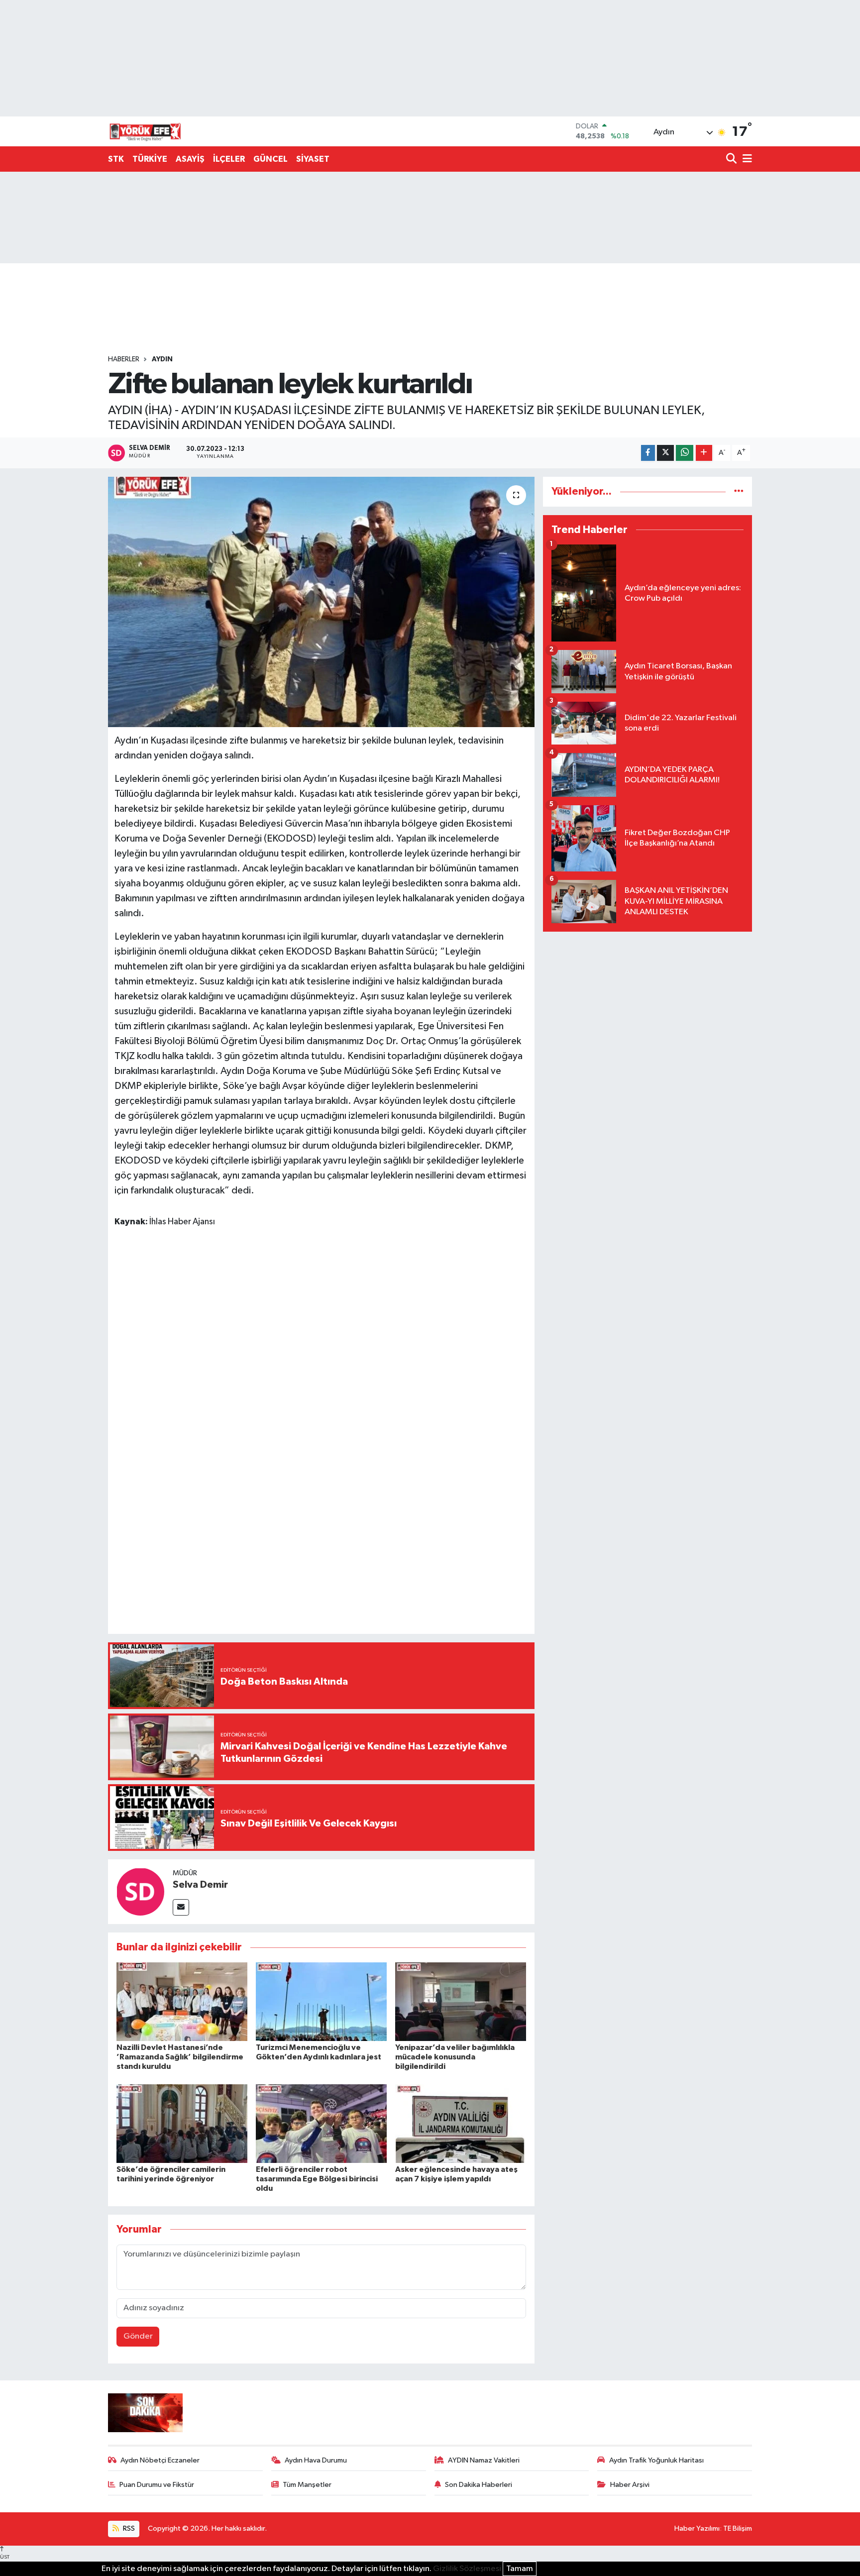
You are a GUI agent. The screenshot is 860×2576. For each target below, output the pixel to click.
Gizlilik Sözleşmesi (467, 2569)
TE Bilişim (738, 2528)
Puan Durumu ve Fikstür (157, 2485)
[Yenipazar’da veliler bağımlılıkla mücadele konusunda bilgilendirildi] (461, 2001)
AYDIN (162, 359)
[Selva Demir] (140, 1891)
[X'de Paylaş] (665, 453)
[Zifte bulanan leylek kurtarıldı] (321, 602)
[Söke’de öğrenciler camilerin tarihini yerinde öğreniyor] (182, 2123)
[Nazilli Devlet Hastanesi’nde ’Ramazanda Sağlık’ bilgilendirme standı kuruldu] (182, 2001)
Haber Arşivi (630, 2485)
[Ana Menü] (746, 160)
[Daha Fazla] (704, 453)
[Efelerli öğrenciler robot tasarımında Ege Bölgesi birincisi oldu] (321, 2123)
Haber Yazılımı (697, 2528)
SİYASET (313, 159)
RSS (128, 2528)
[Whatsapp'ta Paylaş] (685, 453)
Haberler (124, 359)
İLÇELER (229, 159)
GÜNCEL (270, 159)
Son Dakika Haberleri (479, 2485)
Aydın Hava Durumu (316, 2460)
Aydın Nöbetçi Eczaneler (160, 2460)
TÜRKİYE (150, 159)
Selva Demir (200, 1885)
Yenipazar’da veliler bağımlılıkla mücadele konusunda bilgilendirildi (455, 2057)
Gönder (138, 2336)
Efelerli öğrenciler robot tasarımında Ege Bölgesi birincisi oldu (317, 2179)
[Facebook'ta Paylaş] (648, 453)
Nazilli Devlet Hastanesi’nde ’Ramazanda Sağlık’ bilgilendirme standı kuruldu (180, 2057)
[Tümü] (739, 491)
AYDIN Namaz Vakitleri (484, 2460)
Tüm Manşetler (307, 2485)
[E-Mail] (181, 1907)
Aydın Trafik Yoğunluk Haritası (656, 2460)
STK (116, 159)
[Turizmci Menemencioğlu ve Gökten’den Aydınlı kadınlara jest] (321, 2001)
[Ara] (732, 160)
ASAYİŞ (190, 159)
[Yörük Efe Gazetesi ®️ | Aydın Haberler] (145, 131)
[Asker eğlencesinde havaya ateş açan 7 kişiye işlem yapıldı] (461, 2123)
